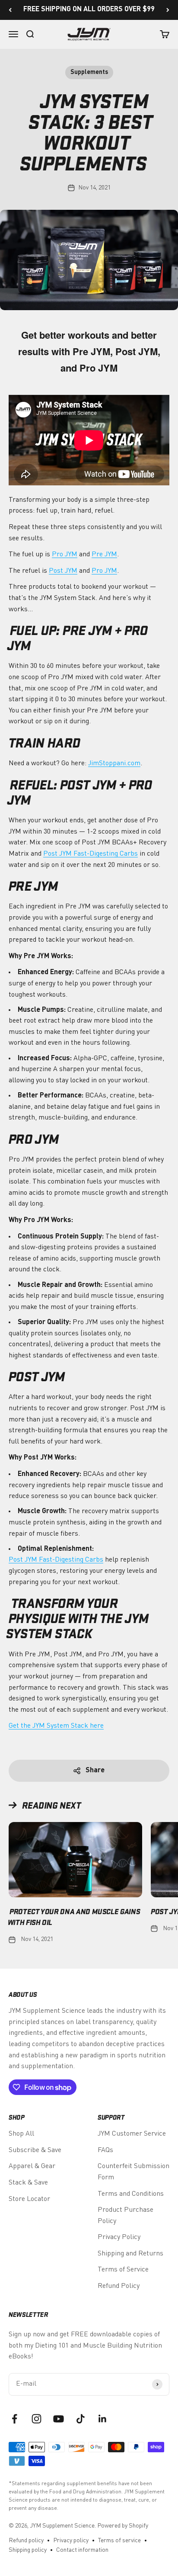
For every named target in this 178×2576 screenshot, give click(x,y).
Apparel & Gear (32, 2166)
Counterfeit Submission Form (133, 2172)
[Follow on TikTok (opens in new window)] (81, 2419)
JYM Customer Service (132, 2134)
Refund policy (26, 2541)
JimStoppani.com (114, 763)
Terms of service (119, 2541)
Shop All (21, 2134)
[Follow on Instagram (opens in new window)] (37, 2419)
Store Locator (29, 2199)
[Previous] (10, 10)
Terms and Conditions (131, 2194)
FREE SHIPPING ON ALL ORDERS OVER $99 (89, 10)
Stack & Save (28, 2183)
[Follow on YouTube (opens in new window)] (59, 2419)
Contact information (82, 2550)
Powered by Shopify (123, 2526)
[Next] (168, 10)
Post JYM (63, 571)
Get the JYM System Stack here (56, 1726)
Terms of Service (123, 2270)
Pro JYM (65, 555)
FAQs (105, 2150)
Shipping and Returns (130, 2254)
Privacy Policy (119, 2237)
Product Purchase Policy (126, 2216)
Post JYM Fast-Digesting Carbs (91, 854)
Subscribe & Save (35, 2150)
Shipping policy (28, 2550)
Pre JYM (104, 555)
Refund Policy (119, 2286)
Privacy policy (71, 2541)
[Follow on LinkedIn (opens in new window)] (103, 2419)
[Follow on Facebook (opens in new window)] (14, 2419)
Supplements (89, 72)
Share (95, 1771)
